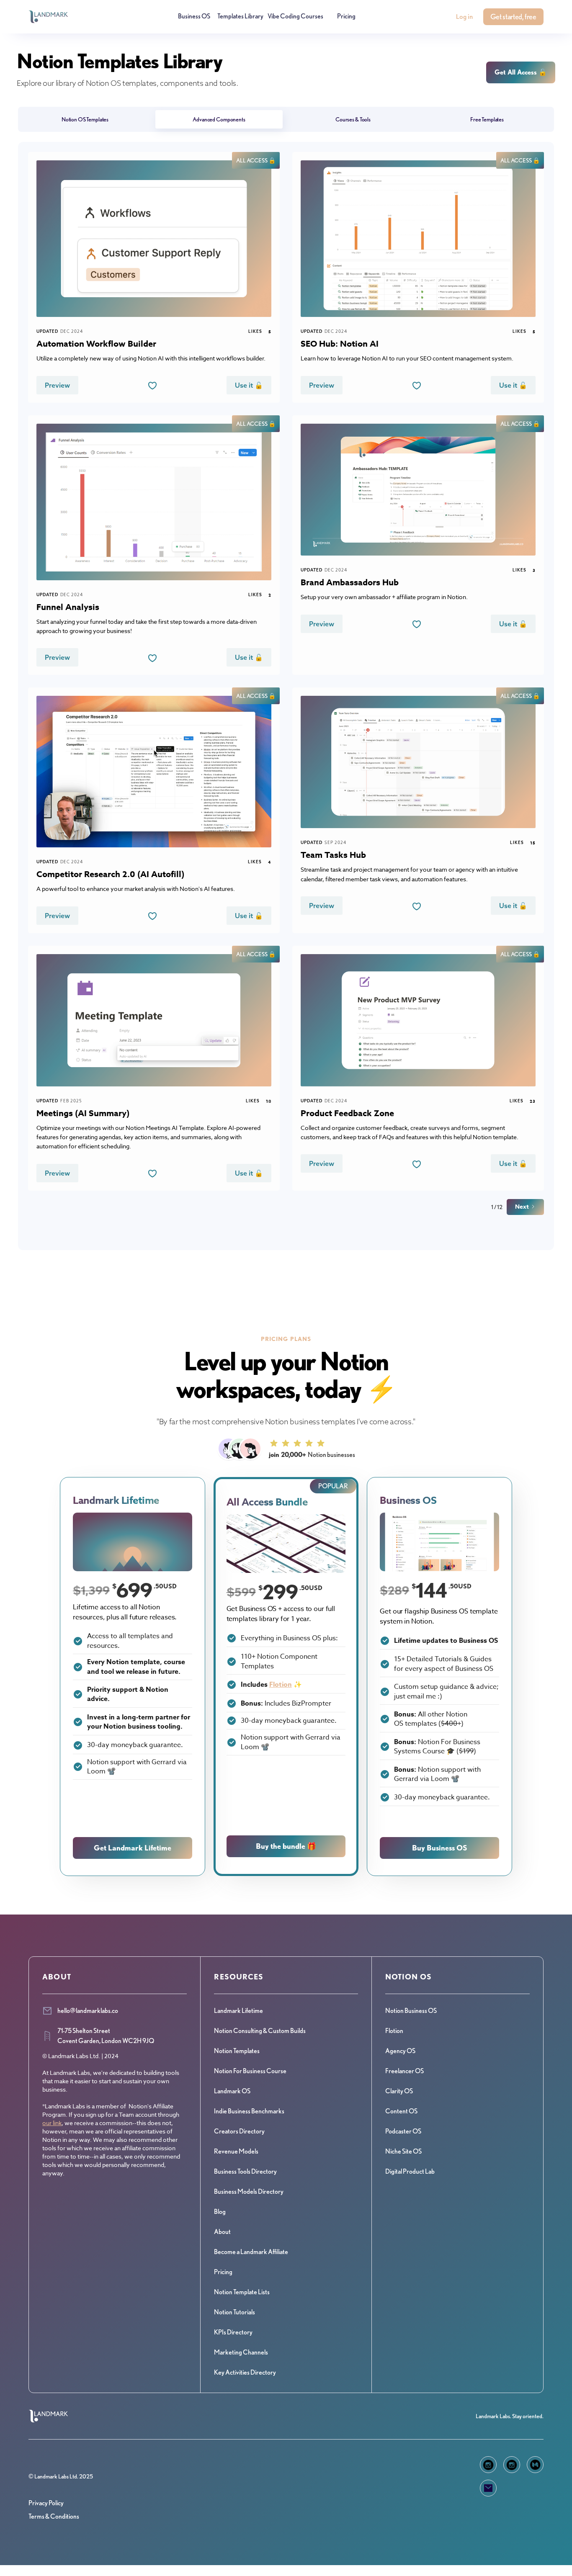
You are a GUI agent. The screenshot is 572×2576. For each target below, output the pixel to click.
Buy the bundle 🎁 (286, 1846)
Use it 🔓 (249, 385)
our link (52, 2123)
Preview (57, 385)
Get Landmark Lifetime (133, 1848)
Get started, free (513, 17)
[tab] (85, 119)
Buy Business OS (440, 1848)
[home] (48, 17)
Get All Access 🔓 (521, 72)
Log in (464, 17)
